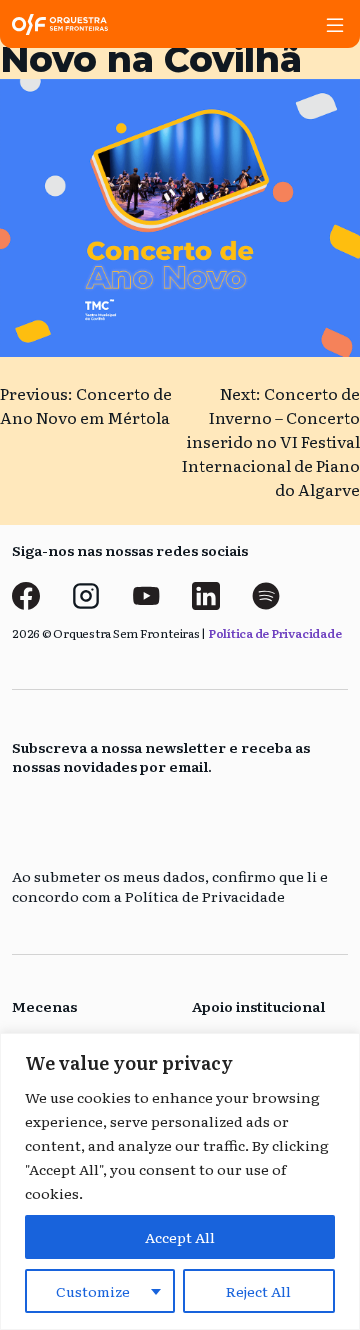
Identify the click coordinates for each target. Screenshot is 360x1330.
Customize (93, 1291)
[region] (180, 1181)
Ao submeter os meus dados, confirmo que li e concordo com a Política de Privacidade (170, 886)
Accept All (180, 1237)
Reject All (258, 1291)
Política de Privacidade (274, 633)
